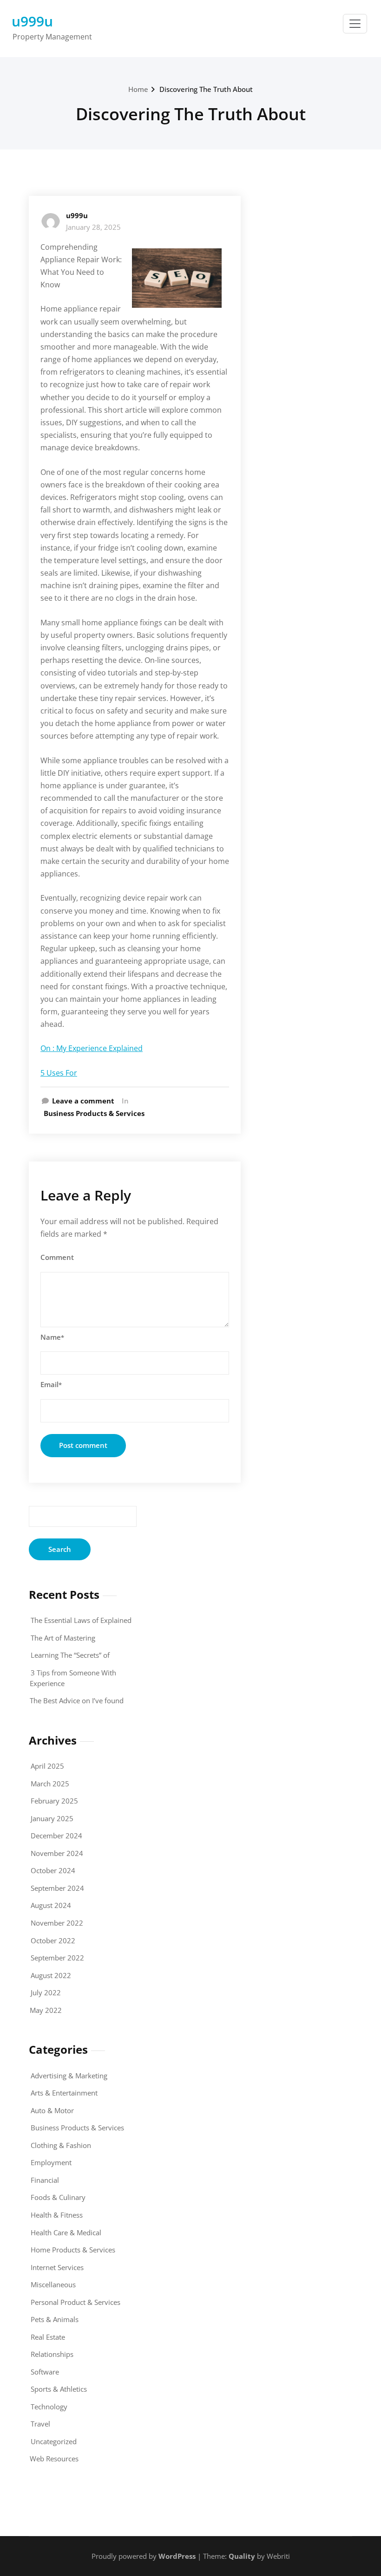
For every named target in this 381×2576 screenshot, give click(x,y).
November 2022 (57, 1923)
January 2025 (52, 1818)
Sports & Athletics (59, 2389)
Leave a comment (83, 1101)
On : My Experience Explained (92, 1048)
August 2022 (51, 1975)
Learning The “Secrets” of (70, 1655)
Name (52, 1337)
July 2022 (46, 1992)
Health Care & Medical (66, 2232)
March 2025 (50, 1784)
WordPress (177, 2556)
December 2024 (56, 1836)
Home (138, 89)
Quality (242, 2556)
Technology (49, 2407)
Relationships (52, 2354)
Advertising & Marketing (69, 2076)
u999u (32, 21)
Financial (45, 2180)
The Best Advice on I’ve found (77, 1700)
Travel (40, 2424)
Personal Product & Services (76, 2302)
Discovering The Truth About (206, 89)
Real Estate (48, 2337)
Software (45, 2372)
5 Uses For (59, 1073)
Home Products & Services (73, 2250)
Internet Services (57, 2267)
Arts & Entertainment (64, 2093)
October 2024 (53, 1870)
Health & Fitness (57, 2215)
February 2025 (54, 1801)
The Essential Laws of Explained (81, 1620)
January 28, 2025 (93, 227)
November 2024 (57, 1853)
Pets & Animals (55, 2319)
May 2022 (46, 2010)
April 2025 (47, 1766)
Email (51, 1384)
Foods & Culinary (58, 2197)
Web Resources (54, 2459)
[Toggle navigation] (355, 24)
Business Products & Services (94, 1113)
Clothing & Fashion (61, 2145)
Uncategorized (54, 2441)
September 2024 (57, 1888)
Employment (51, 2162)
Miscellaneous (53, 2284)
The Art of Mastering (63, 1638)
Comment (57, 1257)
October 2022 (53, 1940)
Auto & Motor (52, 2110)
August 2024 (51, 1905)
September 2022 (57, 1958)
